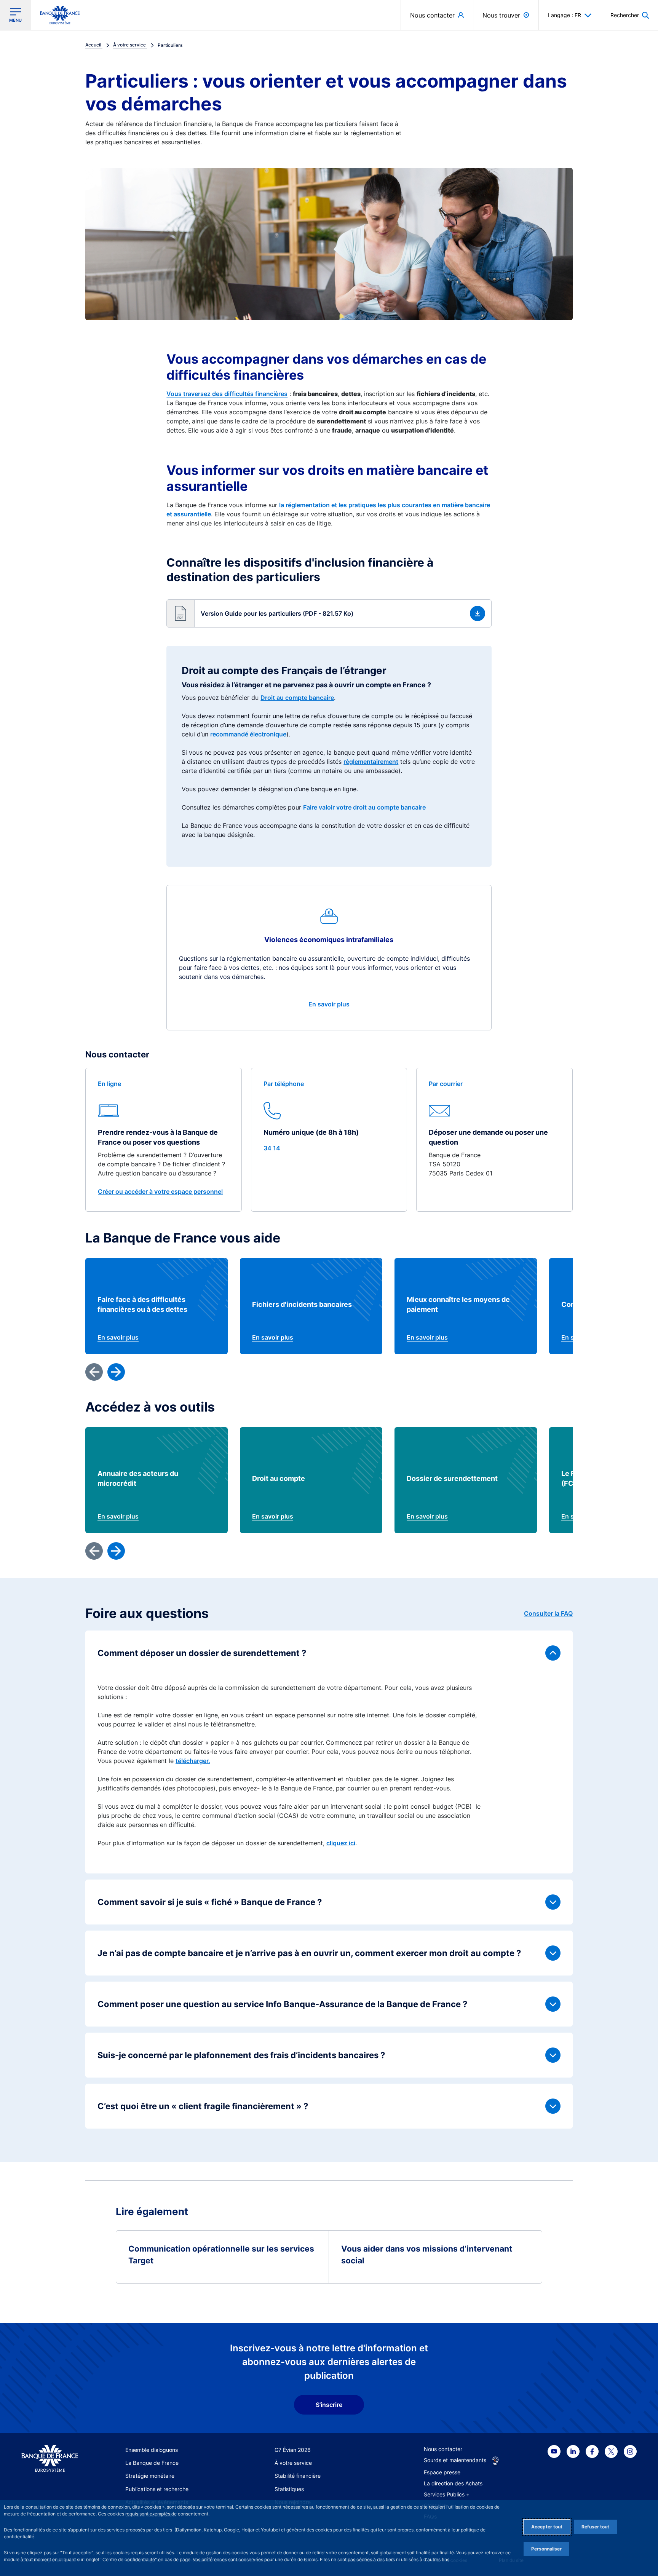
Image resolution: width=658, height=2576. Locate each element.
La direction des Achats (453, 2483)
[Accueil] (50, 2459)
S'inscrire (329, 2405)
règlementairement (371, 762)
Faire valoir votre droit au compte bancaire (364, 807)
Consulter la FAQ (548, 1613)
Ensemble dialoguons (152, 2450)
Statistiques (289, 2489)
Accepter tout (547, 2527)
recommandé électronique (248, 734)
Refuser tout (595, 2527)
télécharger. (193, 1761)
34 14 (272, 1148)
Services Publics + (447, 2494)
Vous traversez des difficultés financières (227, 394)
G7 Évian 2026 (293, 2450)
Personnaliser (546, 2549)
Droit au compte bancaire (297, 698)
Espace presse (442, 2472)
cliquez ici (341, 1843)
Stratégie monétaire (150, 2476)
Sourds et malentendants (455, 2460)
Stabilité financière (298, 2476)
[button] (630, 15)
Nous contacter (443, 2449)
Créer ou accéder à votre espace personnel (160, 1191)
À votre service (293, 2463)
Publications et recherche (157, 2489)
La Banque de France (152, 2463)
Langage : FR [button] (565, 15)
